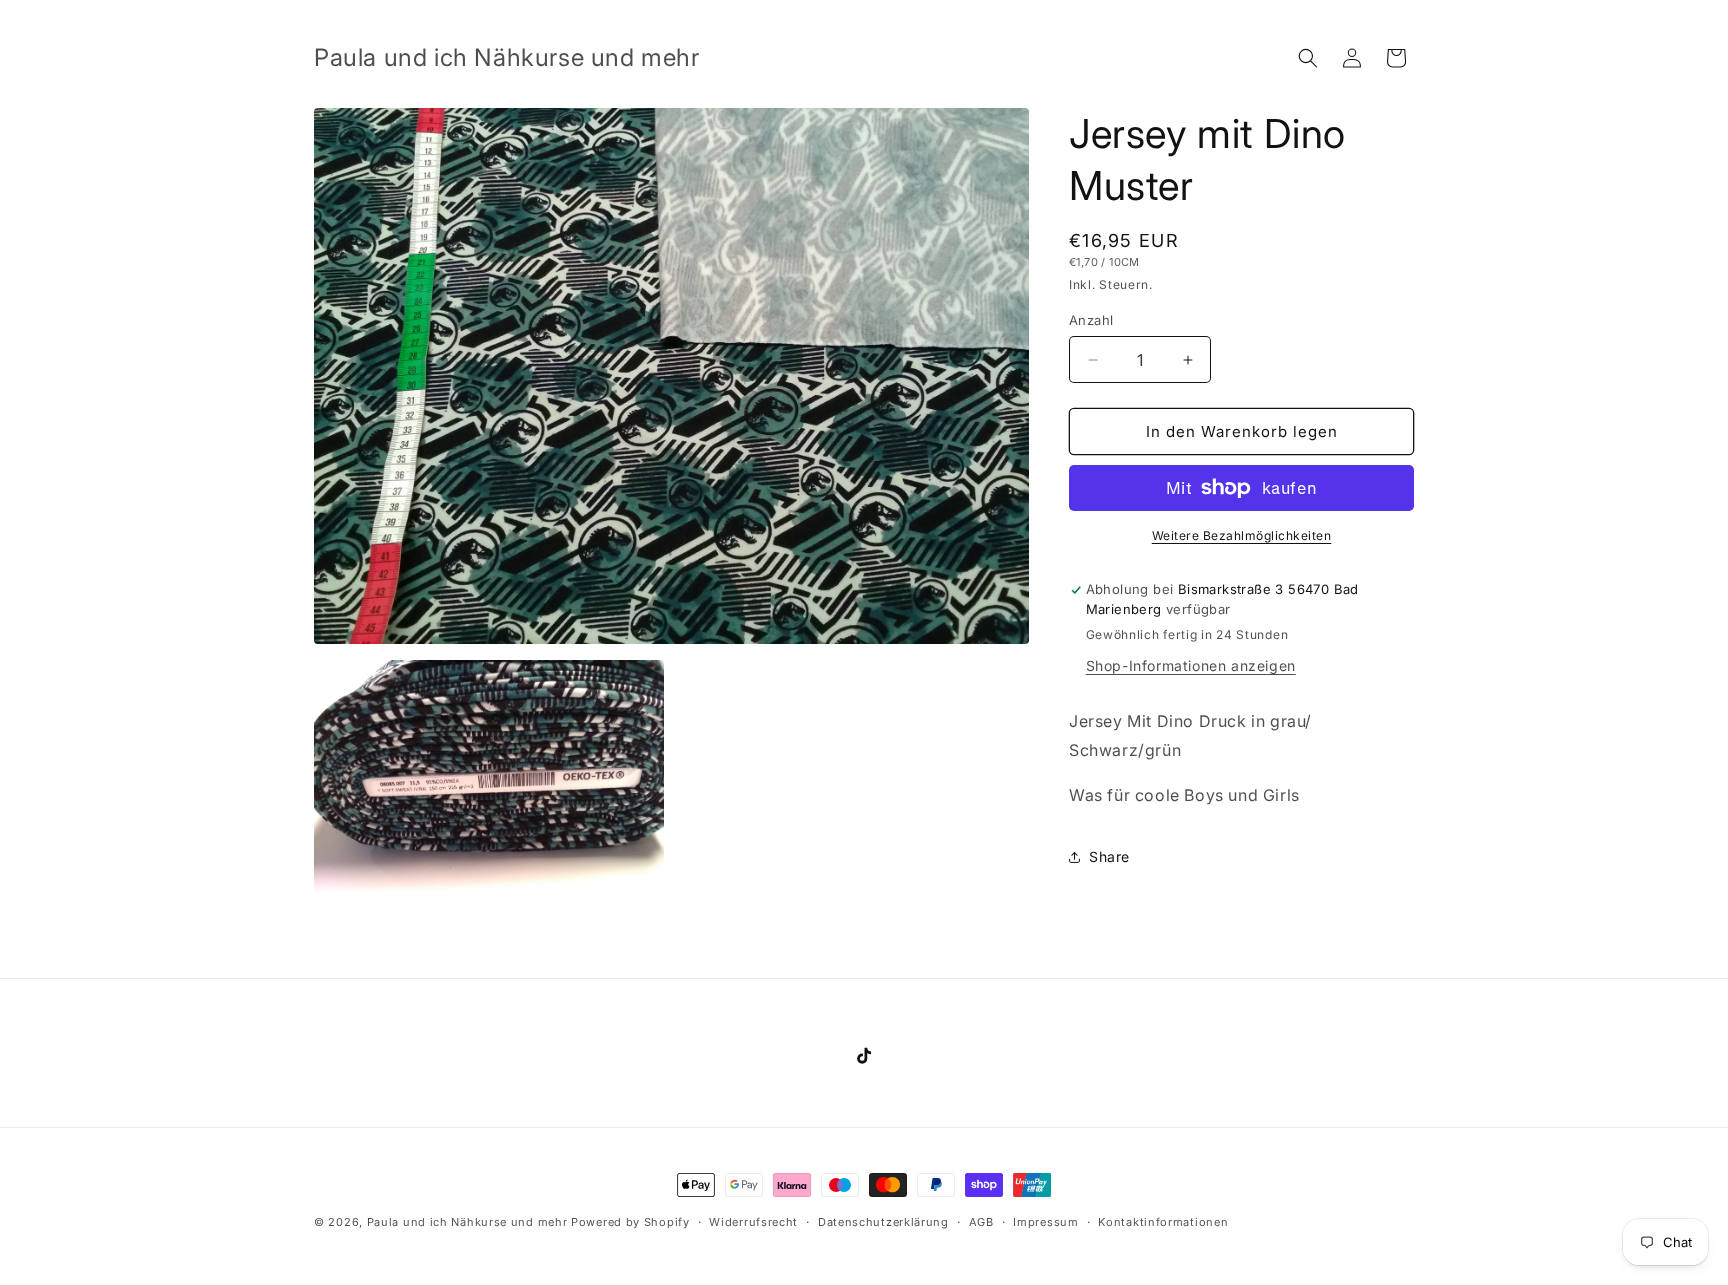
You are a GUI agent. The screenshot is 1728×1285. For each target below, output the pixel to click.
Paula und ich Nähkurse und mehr (467, 1222)
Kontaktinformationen (1163, 1222)
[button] (1308, 58)
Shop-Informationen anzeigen (1191, 665)
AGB (981, 1222)
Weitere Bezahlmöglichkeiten (1242, 535)
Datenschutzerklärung (883, 1222)
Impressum (1045, 1222)
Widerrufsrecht (753, 1222)
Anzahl (1091, 320)
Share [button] (1109, 856)
